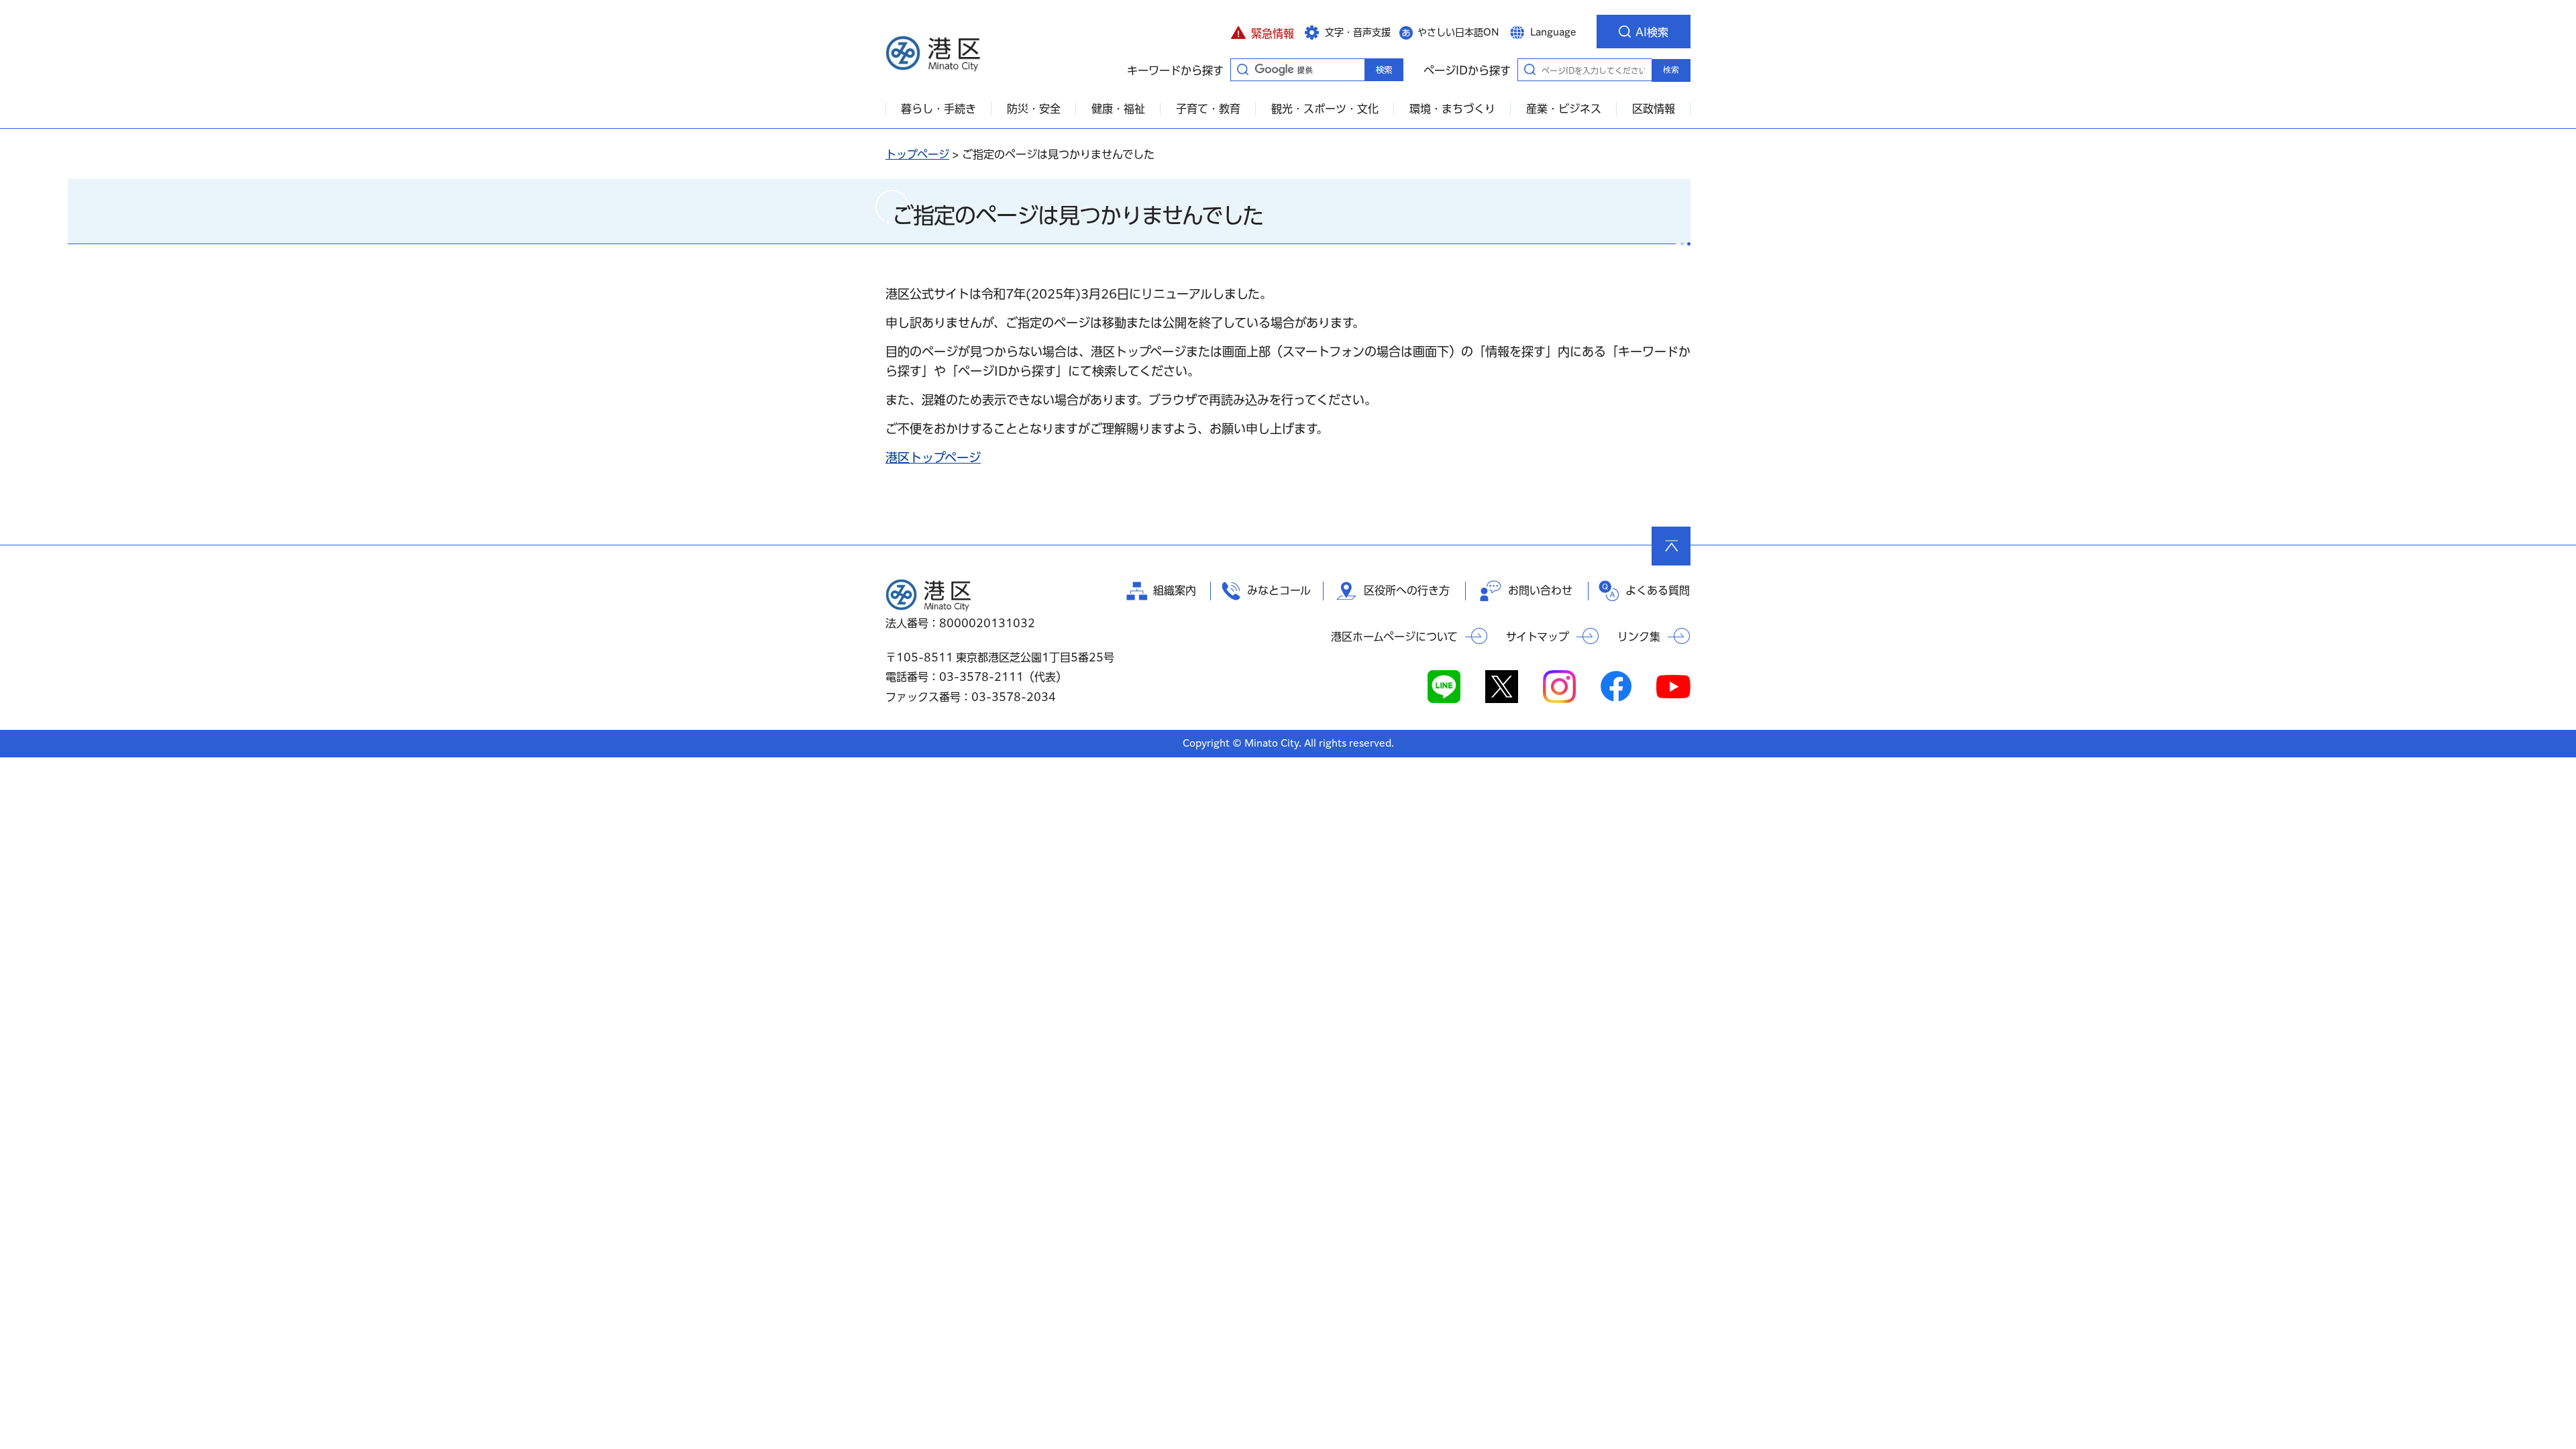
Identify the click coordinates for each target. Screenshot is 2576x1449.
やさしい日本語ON (1458, 32)
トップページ (917, 154)
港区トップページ (933, 458)
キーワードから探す (1242, 69)
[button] (1262, 32)
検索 (1671, 70)
